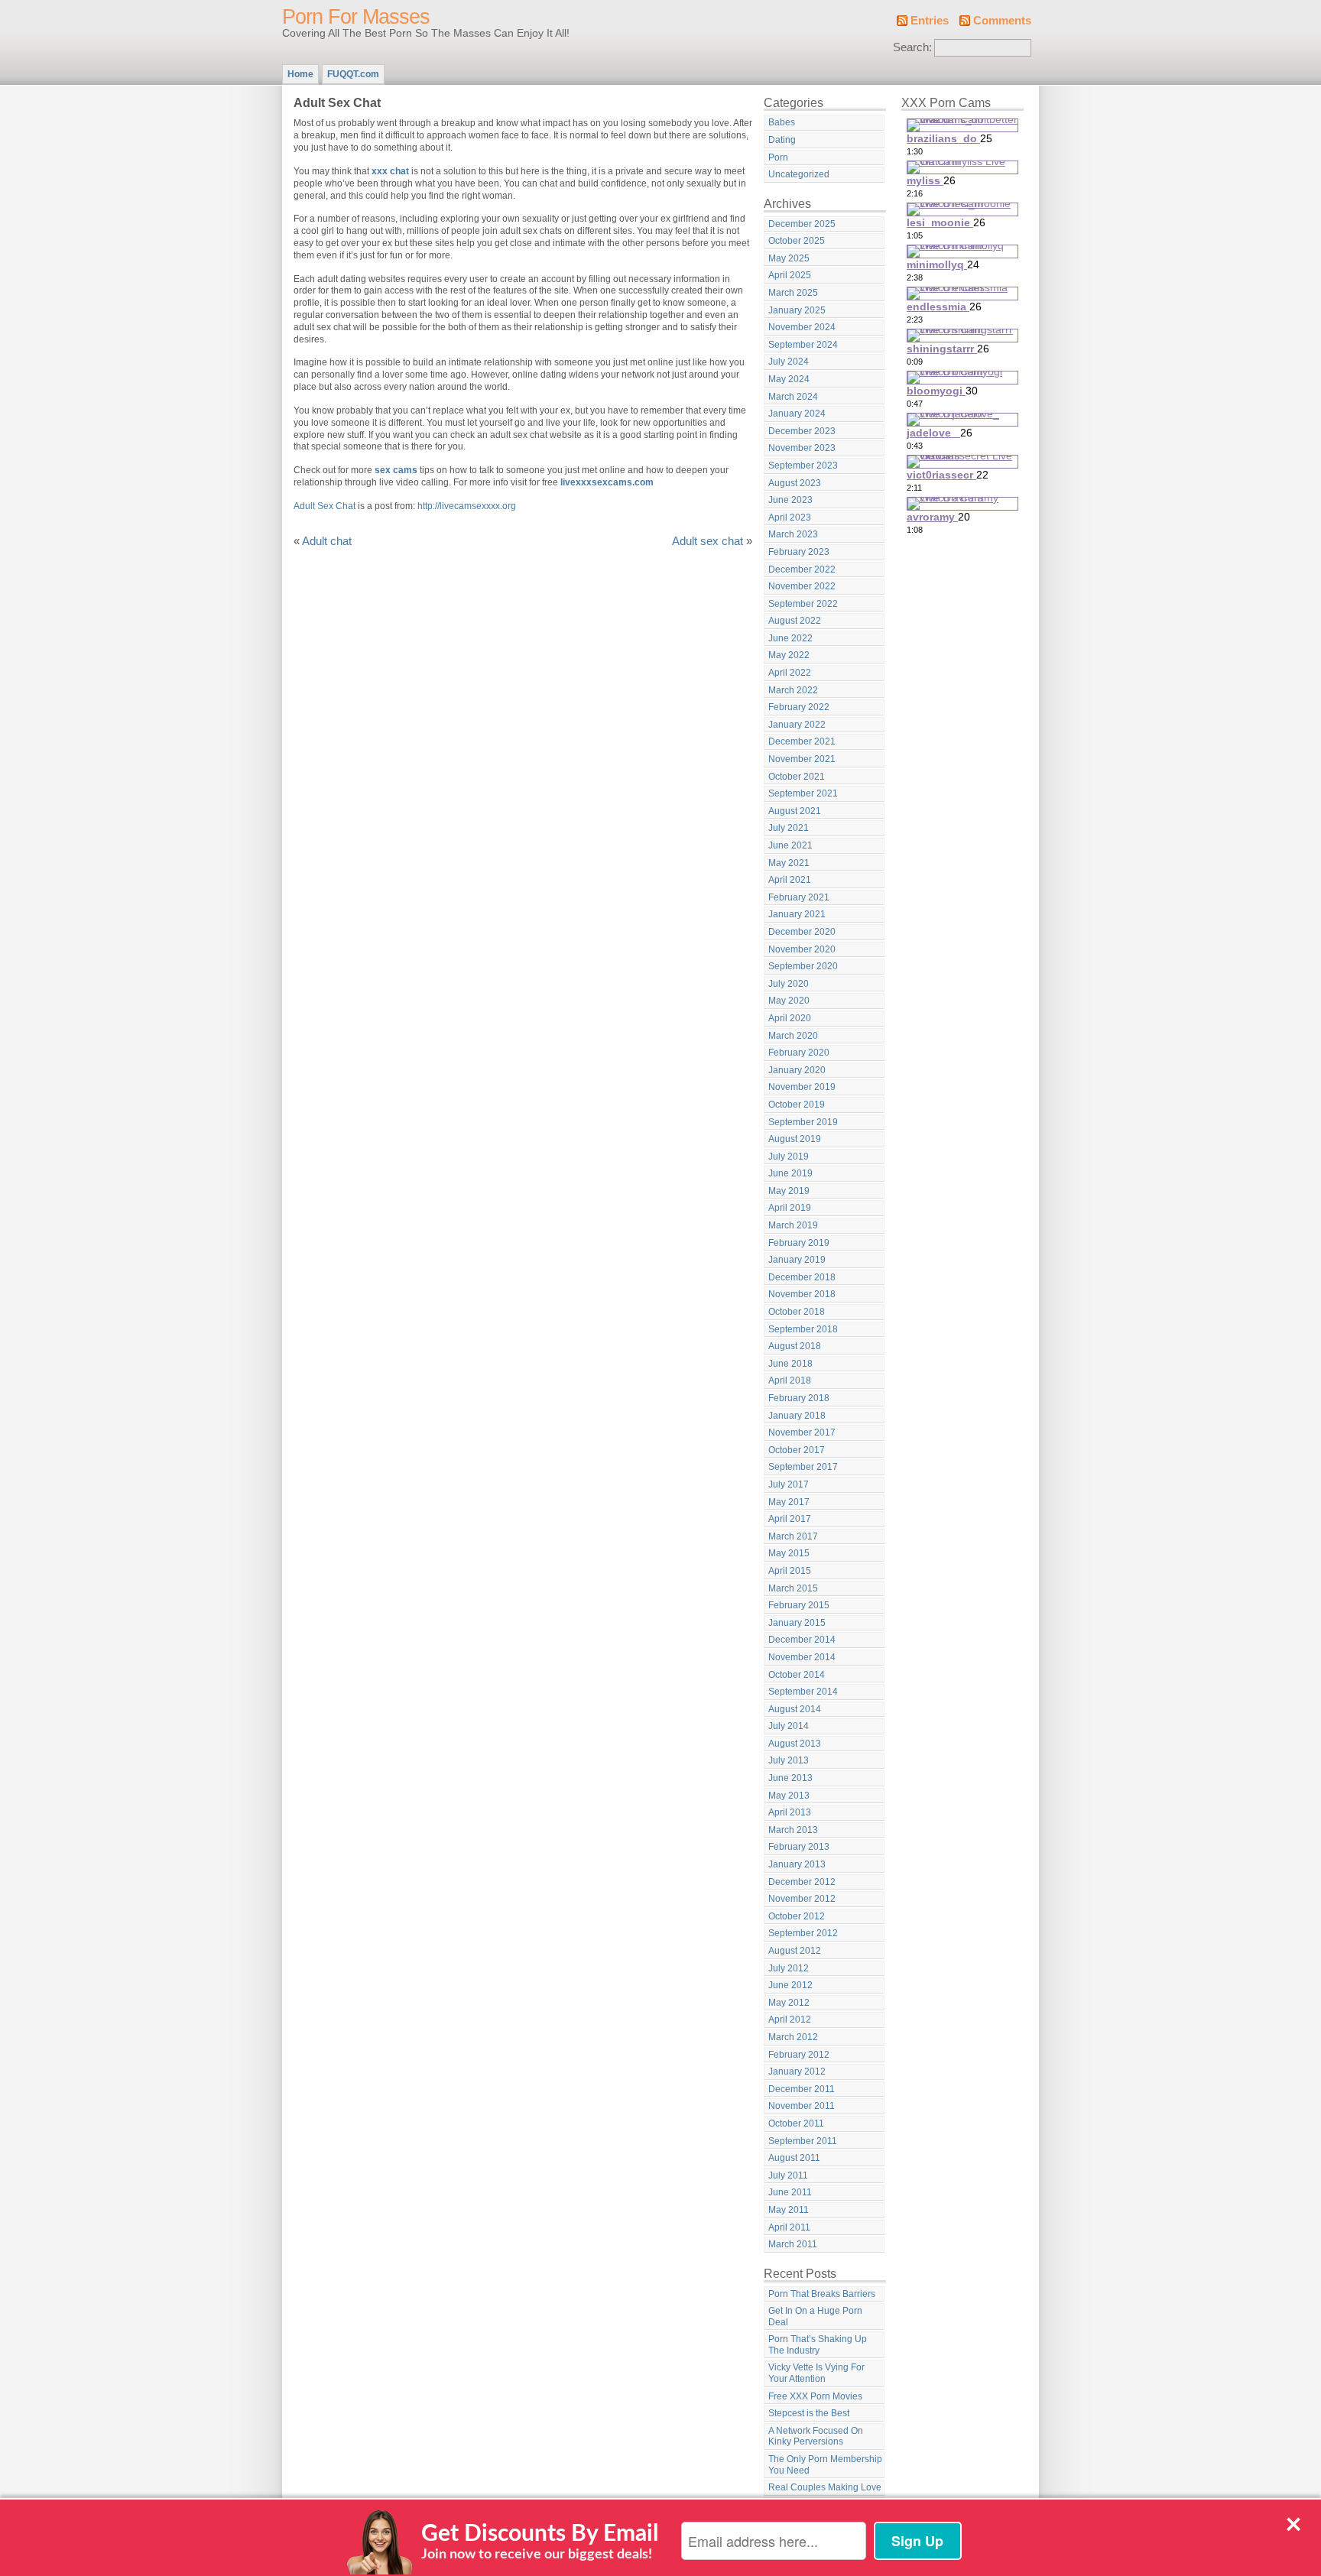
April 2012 (790, 2020)
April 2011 (789, 2227)
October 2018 (797, 1312)
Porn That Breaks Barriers (822, 2294)
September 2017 (803, 1467)
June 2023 (790, 500)
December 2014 (802, 1640)
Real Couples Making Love (825, 2487)
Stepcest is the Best (809, 2413)
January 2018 (797, 1416)
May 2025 (789, 258)
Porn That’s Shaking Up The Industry (818, 2345)
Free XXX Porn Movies (815, 2396)
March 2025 (793, 293)
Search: (912, 47)
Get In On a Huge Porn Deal (815, 2316)
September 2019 (803, 1122)
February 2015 (799, 1605)
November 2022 (802, 586)
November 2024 (802, 327)
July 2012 (789, 1968)
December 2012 (802, 1882)
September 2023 (803, 466)
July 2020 (789, 984)
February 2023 (799, 552)
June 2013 (790, 1778)
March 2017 (793, 1536)
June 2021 (790, 845)
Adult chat (327, 541)
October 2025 (797, 241)
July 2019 (789, 1157)
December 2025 (802, 224)
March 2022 (793, 690)
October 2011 (796, 2123)
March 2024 (793, 397)
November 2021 (802, 759)
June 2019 (790, 1173)
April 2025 (790, 275)
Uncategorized (799, 174)
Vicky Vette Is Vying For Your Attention (816, 2373)
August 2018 (795, 1346)
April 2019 (790, 1208)
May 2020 (789, 1001)
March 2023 (793, 534)
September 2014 (803, 1692)
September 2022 (803, 604)
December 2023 (802, 431)
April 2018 (790, 1380)
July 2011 (788, 2175)
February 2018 (799, 1398)
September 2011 (803, 2141)
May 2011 (789, 2210)
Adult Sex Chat (325, 506)
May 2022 (789, 655)
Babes (782, 122)
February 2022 (799, 707)
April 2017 (790, 1519)
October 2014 (797, 1675)
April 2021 (790, 880)
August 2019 (795, 1139)
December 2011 (802, 2089)
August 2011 (794, 2158)
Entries (930, 21)
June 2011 (790, 2192)
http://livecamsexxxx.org (467, 506)
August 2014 (795, 1709)
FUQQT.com (353, 74)
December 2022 (802, 569)
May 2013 (789, 1796)
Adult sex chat (708, 541)
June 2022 (790, 638)
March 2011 (793, 2244)
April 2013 (790, 1812)
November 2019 (802, 1087)
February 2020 (799, 1053)
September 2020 (803, 966)
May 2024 (789, 379)
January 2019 (797, 1260)
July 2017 (789, 1484)
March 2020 (793, 1036)
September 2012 (803, 1933)
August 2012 (795, 1951)
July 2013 (789, 1760)
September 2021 (803, 793)
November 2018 (802, 1294)
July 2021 (789, 828)
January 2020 (797, 1070)
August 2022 (795, 621)
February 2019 (799, 1243)
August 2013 (795, 1744)
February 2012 (799, 2055)
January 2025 (797, 310)
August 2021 (795, 811)
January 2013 (797, 1864)
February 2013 (799, 1847)
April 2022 (790, 673)
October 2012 (797, 1916)
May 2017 (789, 1502)
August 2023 (795, 483)
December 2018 (802, 1277)
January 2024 (797, 414)
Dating (782, 140)
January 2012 (797, 2072)
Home (300, 74)
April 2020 (790, 1018)
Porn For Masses (356, 17)
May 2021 (789, 863)
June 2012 (790, 1985)
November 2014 (802, 1657)
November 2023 (802, 448)
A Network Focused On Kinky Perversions (816, 2436)
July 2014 (789, 1726)
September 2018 (803, 1329)
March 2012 (793, 2037)
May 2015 (789, 1553)
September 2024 (803, 345)
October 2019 (797, 1105)
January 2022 (797, 725)
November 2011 (802, 2106)
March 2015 (793, 1588)
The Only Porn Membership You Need (825, 2465)
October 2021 (797, 777)
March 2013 (793, 1830)
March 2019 (793, 1225)
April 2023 (790, 517)
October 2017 (797, 1450)
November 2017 (802, 1432)
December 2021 (802, 741)
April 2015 (790, 1571)
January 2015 (797, 1623)
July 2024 (789, 362)
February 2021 (799, 897)
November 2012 (802, 1899)
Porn (778, 157)
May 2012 (789, 2003)
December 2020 (802, 932)
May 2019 (789, 1191)
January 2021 (797, 914)
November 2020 (802, 949)
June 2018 (790, 1364)
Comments (1002, 21)
